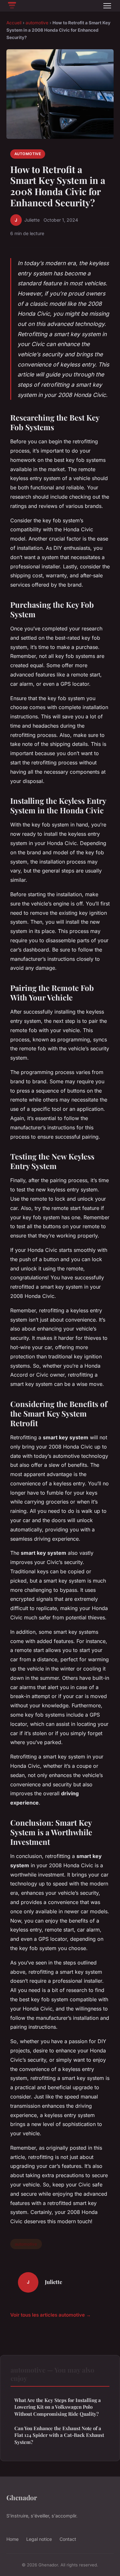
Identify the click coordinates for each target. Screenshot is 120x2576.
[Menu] (107, 6)
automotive (37, 23)
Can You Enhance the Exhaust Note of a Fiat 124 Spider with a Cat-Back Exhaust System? (59, 2435)
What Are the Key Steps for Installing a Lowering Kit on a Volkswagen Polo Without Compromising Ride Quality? (58, 2407)
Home (12, 2539)
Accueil (14, 23)
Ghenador (22, 2497)
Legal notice (39, 2539)
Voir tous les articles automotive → (51, 2315)
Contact (68, 2539)
